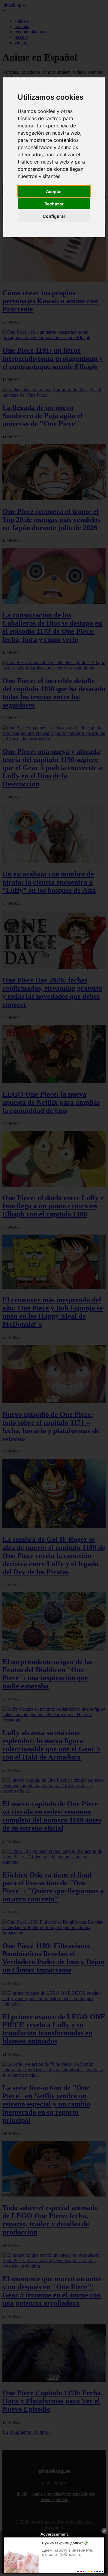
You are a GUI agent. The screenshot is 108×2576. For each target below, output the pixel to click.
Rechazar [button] (54, 204)
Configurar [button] (54, 216)
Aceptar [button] (54, 191)
